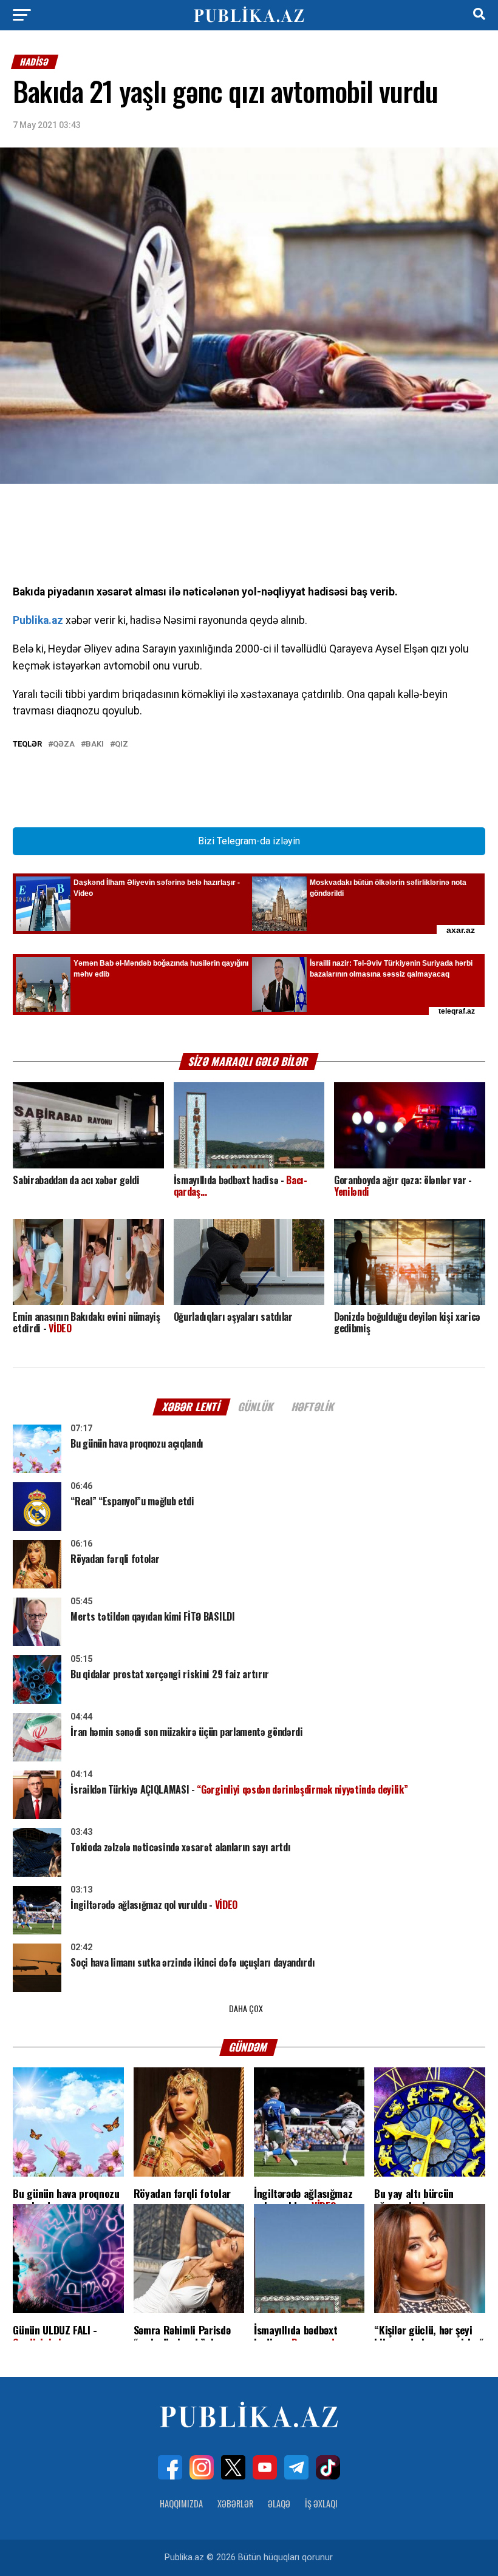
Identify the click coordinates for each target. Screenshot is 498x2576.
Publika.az (38, 620)
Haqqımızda (181, 2503)
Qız (121, 744)
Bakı (95, 744)
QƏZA (64, 744)
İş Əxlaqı (321, 2503)
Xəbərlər (235, 2503)
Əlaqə (279, 2503)
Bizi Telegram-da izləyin (249, 841)
